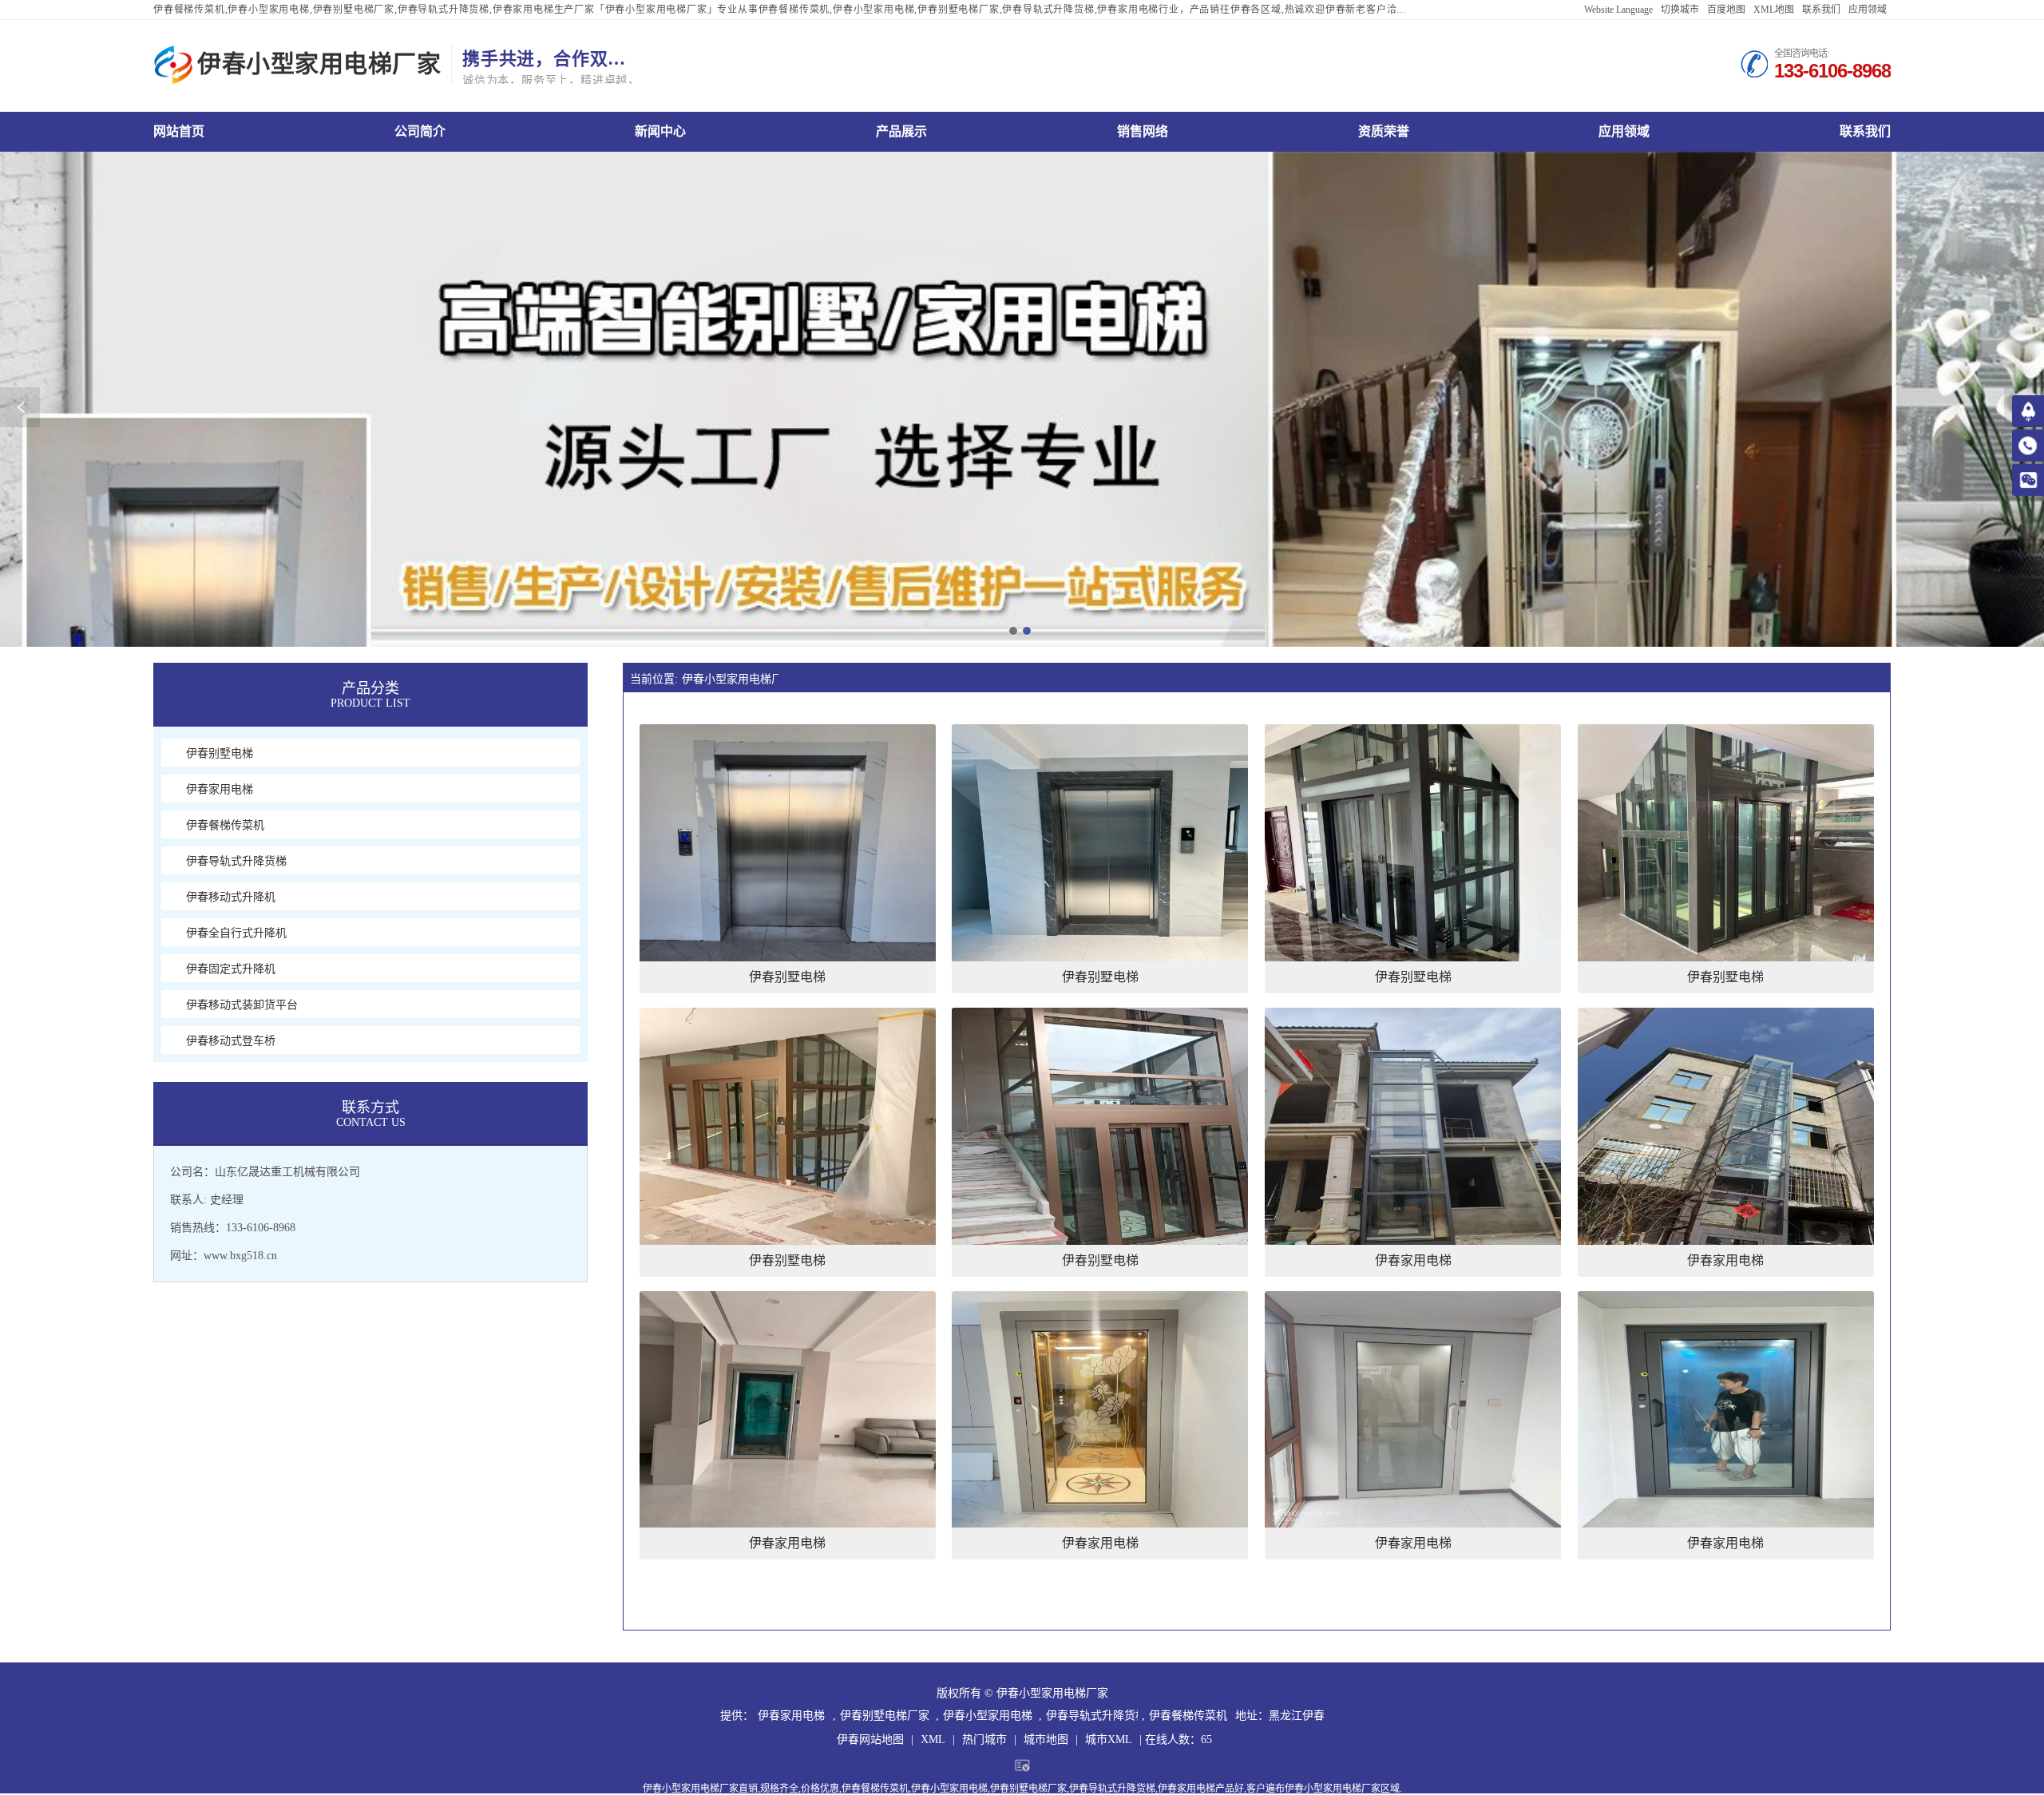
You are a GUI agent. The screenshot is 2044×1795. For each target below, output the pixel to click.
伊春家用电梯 (791, 1716)
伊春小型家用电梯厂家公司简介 (420, 131)
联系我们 (1821, 10)
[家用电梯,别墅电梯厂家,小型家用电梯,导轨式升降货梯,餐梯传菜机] (173, 65)
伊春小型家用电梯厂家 (730, 679)
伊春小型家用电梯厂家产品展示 (901, 131)
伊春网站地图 (870, 1740)
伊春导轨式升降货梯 (1092, 1716)
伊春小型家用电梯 (988, 1716)
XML (933, 1740)
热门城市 (984, 1740)
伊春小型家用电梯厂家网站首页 (179, 131)
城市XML (1109, 1740)
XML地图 (1774, 10)
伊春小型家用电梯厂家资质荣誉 (1384, 131)
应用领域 (1868, 10)
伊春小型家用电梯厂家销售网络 (1143, 131)
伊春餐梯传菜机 (1188, 1716)
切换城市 (1680, 10)
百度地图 (1726, 10)
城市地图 (1046, 1740)
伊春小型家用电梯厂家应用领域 (1624, 131)
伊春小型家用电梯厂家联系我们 (1865, 131)
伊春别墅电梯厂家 (885, 1716)
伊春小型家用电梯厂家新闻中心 (660, 131)
